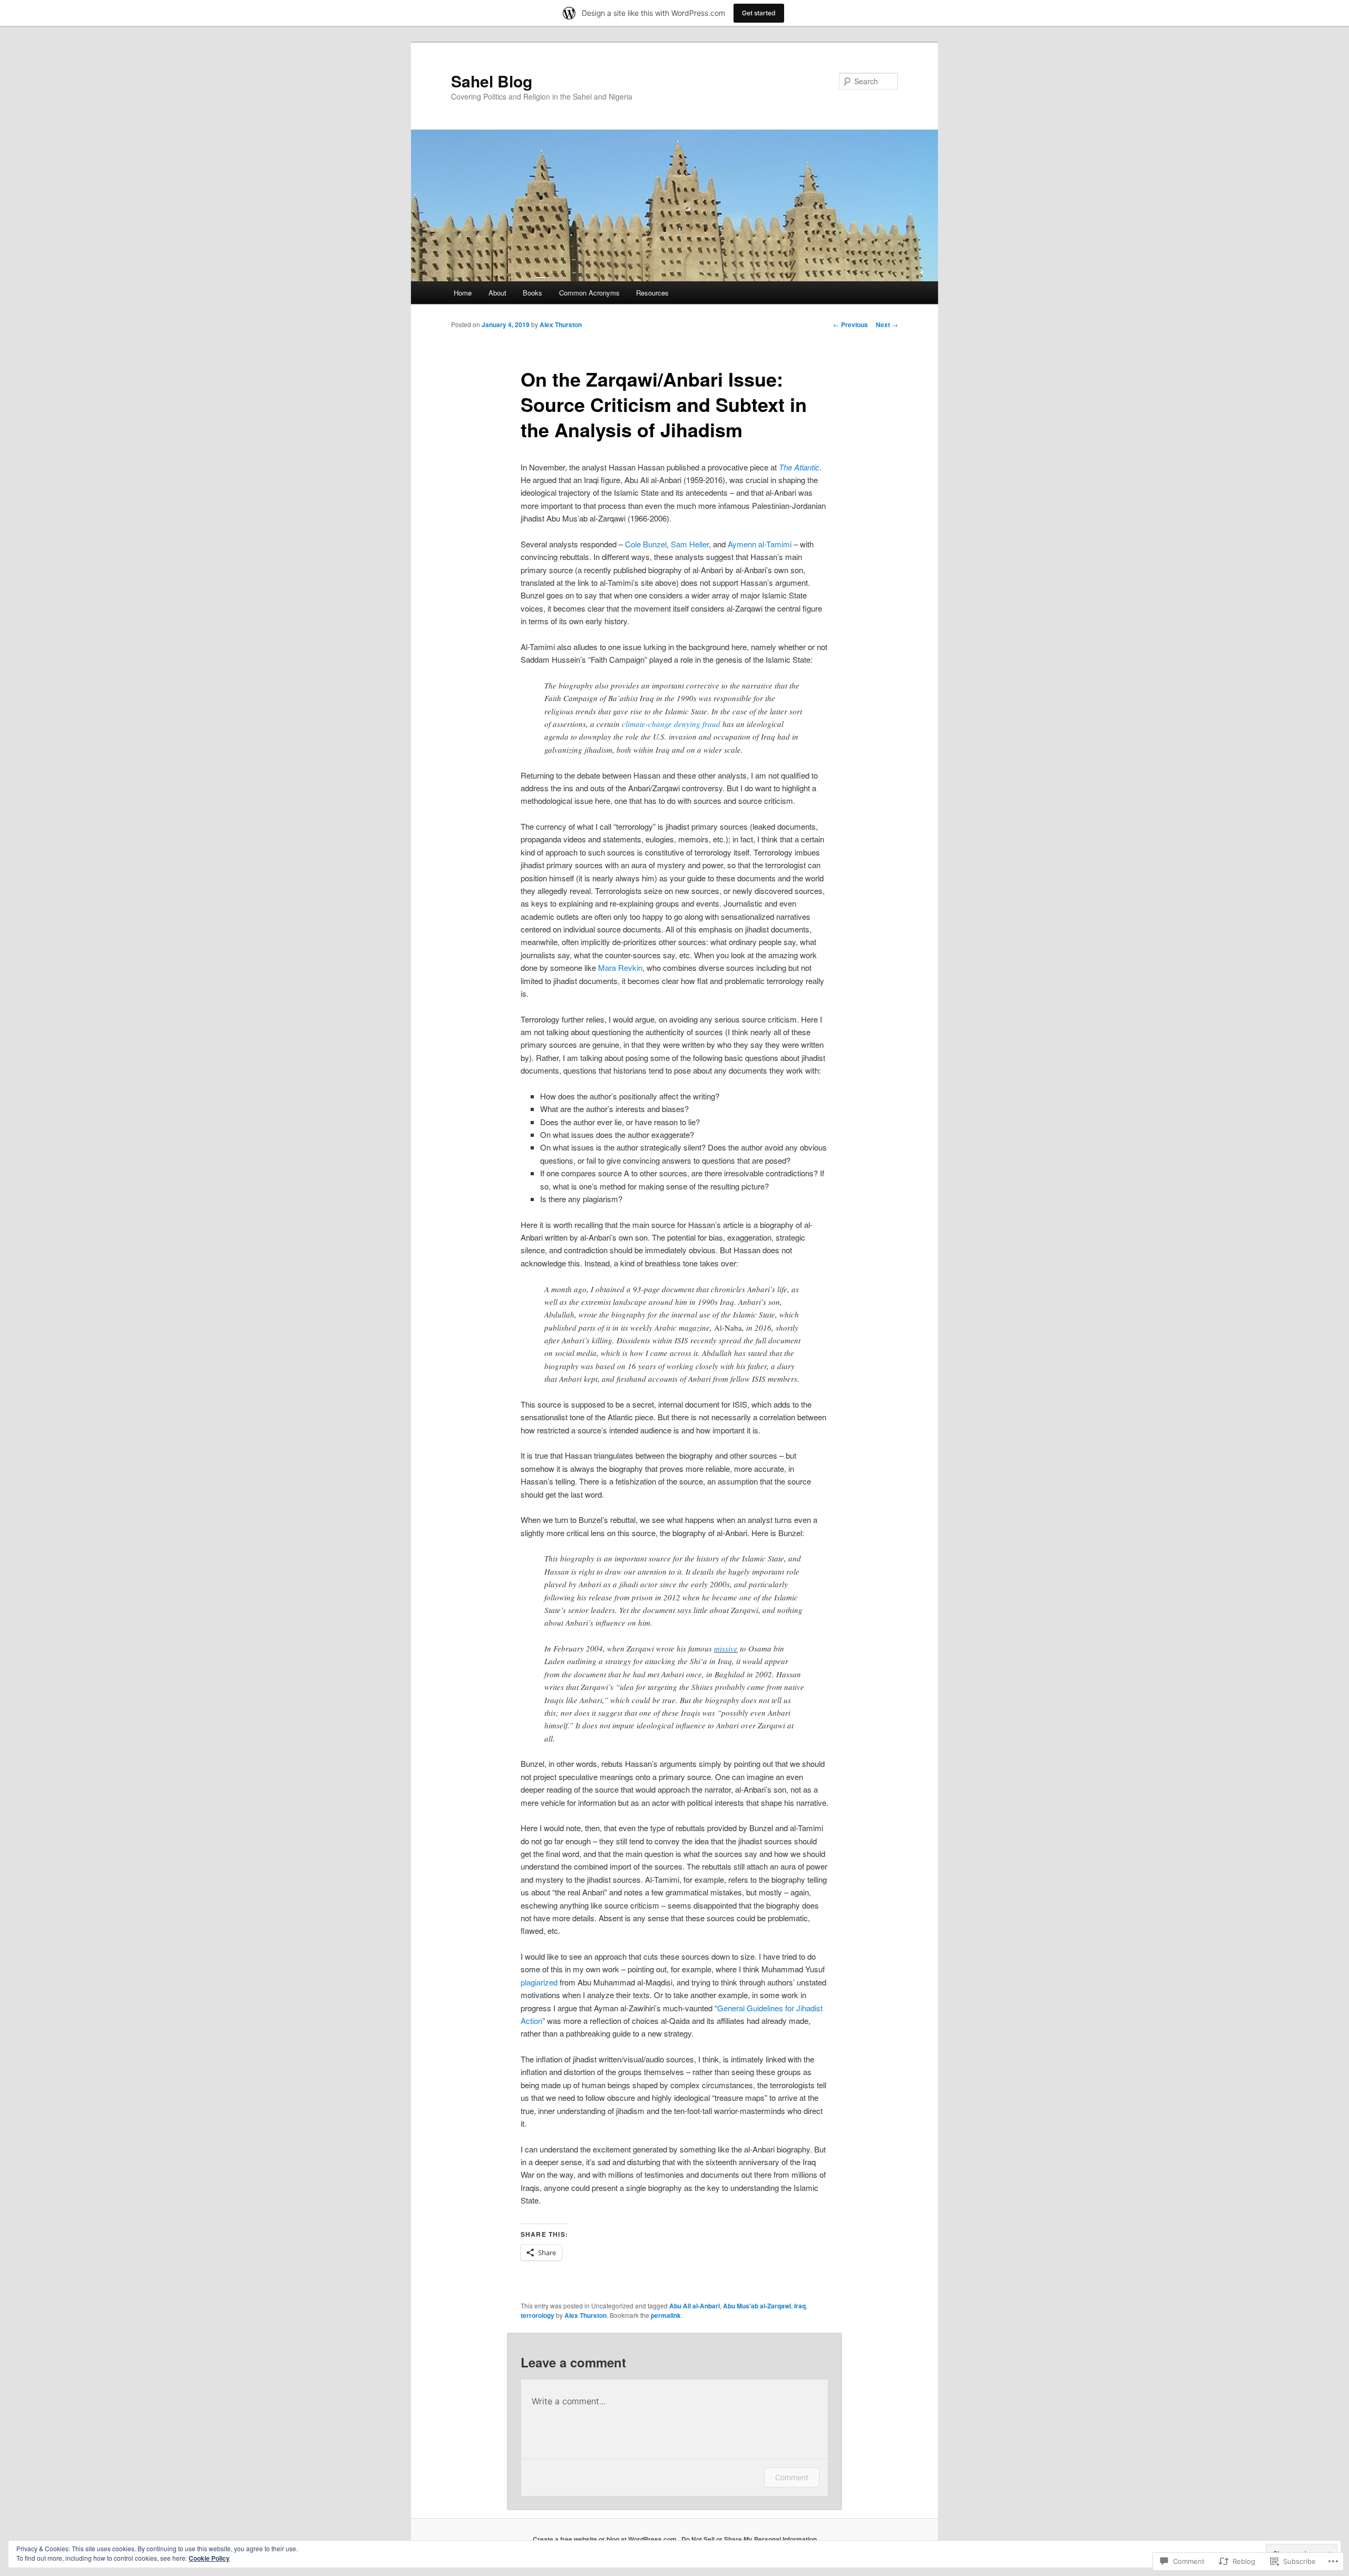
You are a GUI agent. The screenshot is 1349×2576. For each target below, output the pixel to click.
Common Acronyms (589, 293)
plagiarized (539, 1982)
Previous (851, 325)
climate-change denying (661, 724)
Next (887, 325)
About (497, 293)
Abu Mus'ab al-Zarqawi (757, 2306)
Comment (792, 2477)
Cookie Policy (209, 2558)
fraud (711, 724)
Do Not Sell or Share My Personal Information (749, 2539)
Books (532, 293)
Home (463, 293)
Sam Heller (690, 544)
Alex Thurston (561, 325)
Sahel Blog (492, 81)
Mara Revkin (620, 967)
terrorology (537, 2315)
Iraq (800, 2306)
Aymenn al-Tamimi (760, 544)
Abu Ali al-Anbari (695, 2306)
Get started (759, 13)
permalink (666, 2315)
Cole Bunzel (646, 544)
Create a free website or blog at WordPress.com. (605, 2539)
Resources (652, 293)
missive (726, 1648)
